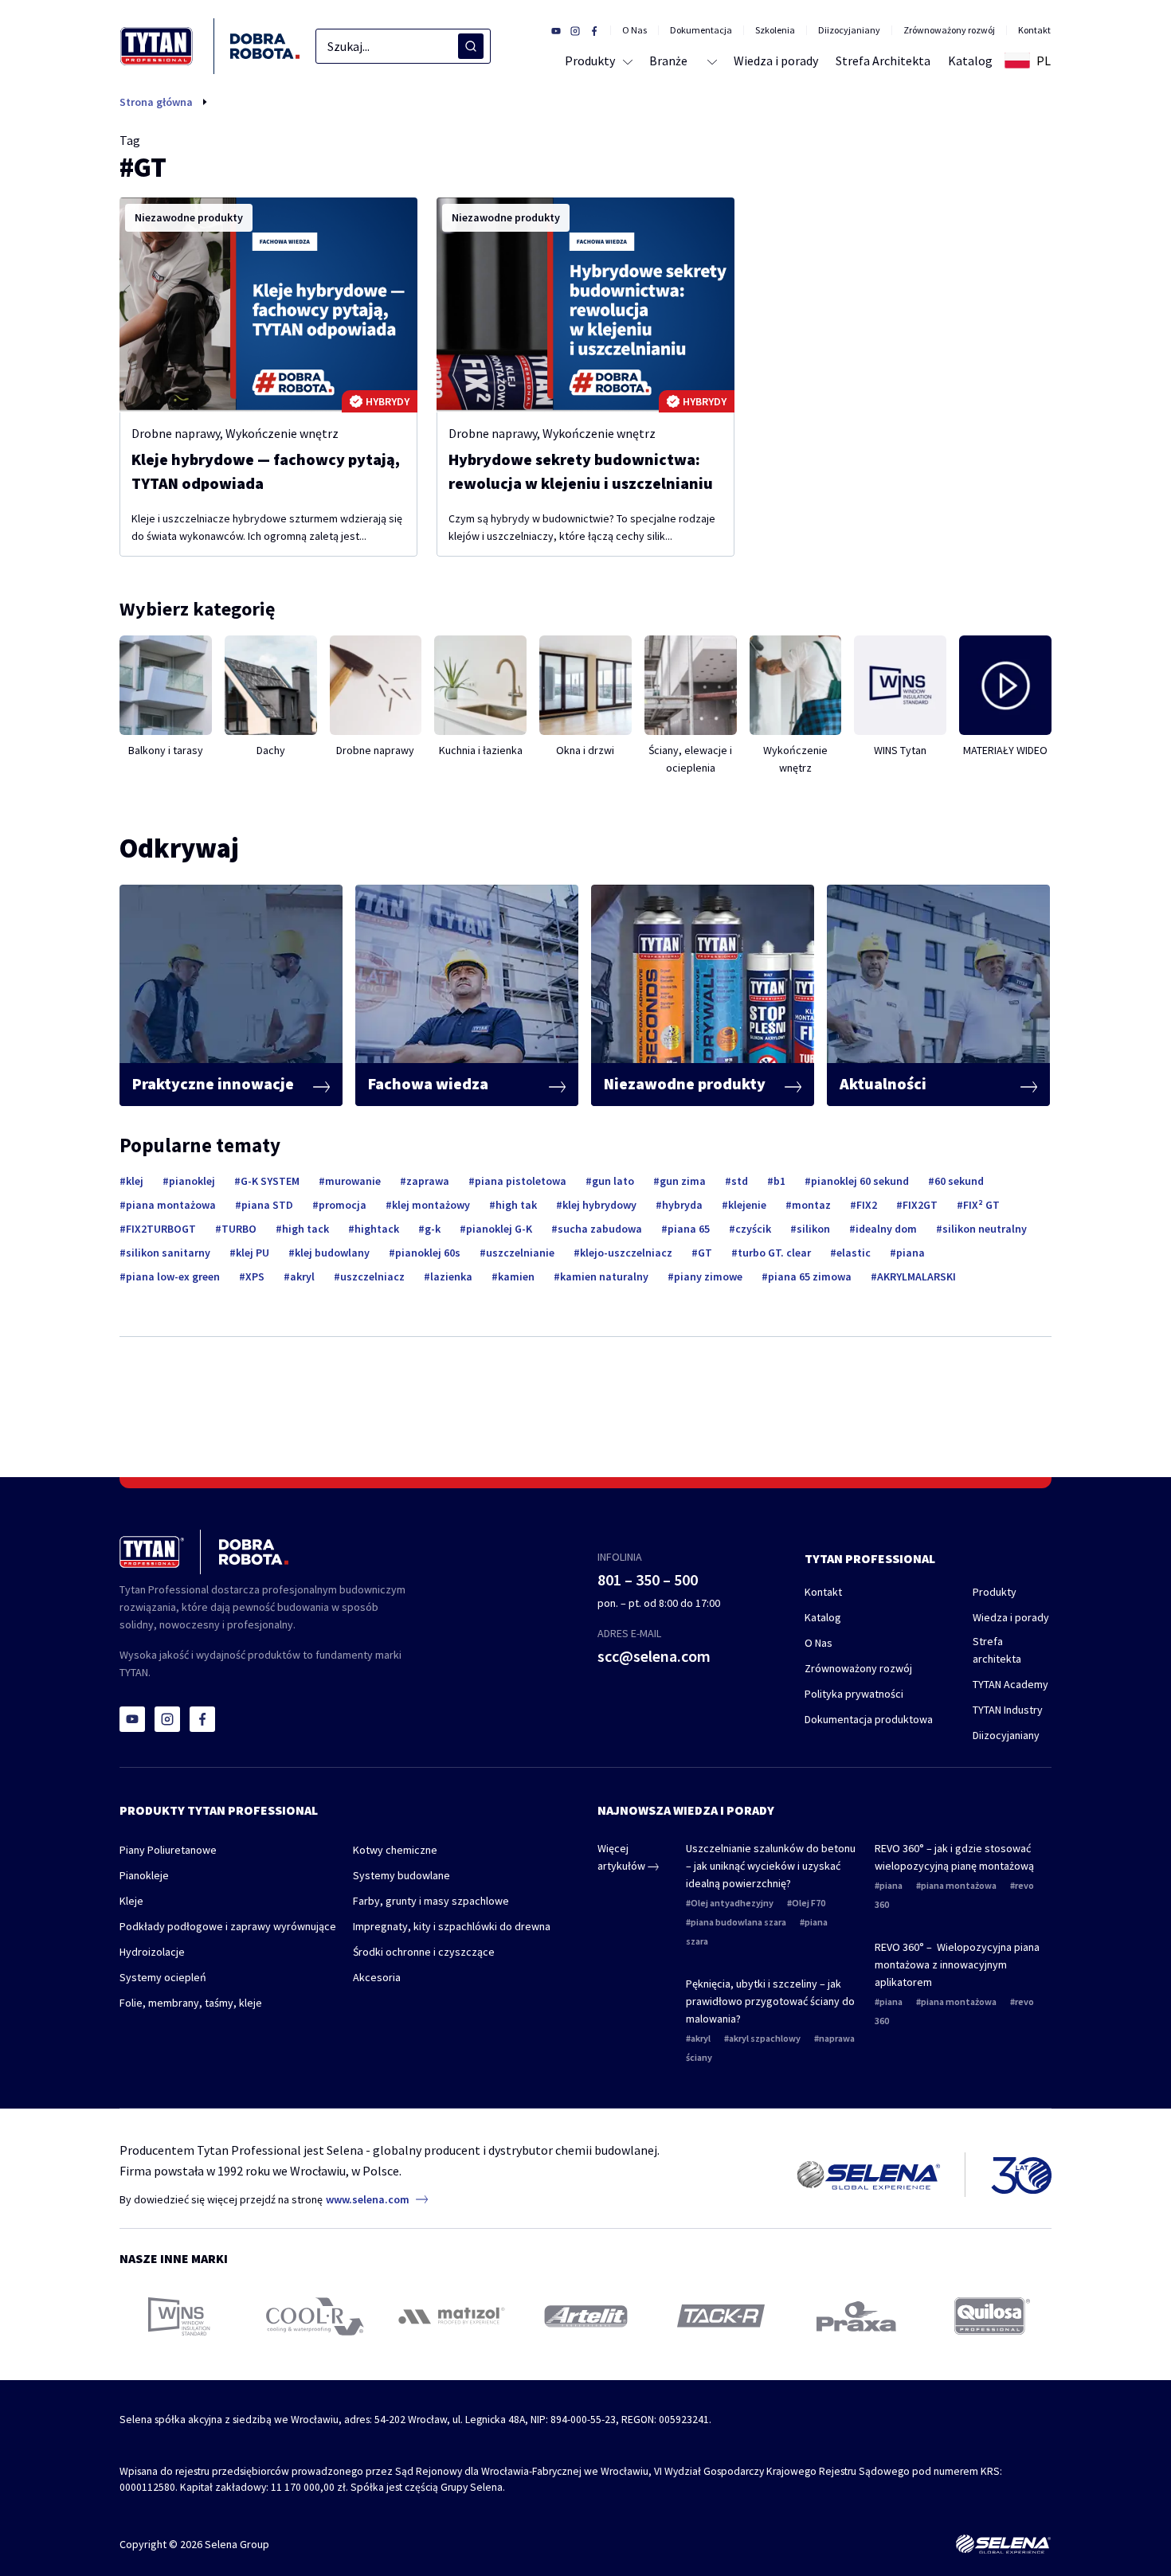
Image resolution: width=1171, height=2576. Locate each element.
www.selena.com (368, 2199)
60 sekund (959, 1181)
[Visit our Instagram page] (575, 30)
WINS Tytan (900, 750)
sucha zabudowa (600, 1229)
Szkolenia (775, 30)
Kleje (131, 1901)
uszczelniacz (372, 1276)
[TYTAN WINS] (179, 2316)
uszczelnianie (520, 1253)
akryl (302, 1276)
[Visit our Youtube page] (556, 30)
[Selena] (1003, 2544)
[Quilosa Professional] (992, 2316)
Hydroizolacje (152, 1952)
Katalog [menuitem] (970, 61)
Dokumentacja (701, 30)
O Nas (634, 30)
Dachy (271, 750)
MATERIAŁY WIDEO (1005, 750)
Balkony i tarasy (166, 750)
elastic (854, 1253)
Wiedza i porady (1011, 1617)
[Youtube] (132, 1719)
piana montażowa (171, 1205)
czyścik (753, 1229)
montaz (811, 1205)
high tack (305, 1229)
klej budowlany (332, 1253)
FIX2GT (920, 1205)
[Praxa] (856, 2316)
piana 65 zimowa (810, 1276)
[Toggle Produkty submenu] (625, 61)
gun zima (683, 1181)
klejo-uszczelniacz (626, 1253)
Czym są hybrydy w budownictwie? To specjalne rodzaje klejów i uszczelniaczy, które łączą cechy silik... (582, 527)
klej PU (253, 1253)
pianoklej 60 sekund (860, 1181)
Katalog (823, 1617)
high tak (516, 1205)
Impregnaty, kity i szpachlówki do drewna (452, 1926)
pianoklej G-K (499, 1229)
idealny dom (886, 1229)
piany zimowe (708, 1276)
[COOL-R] (315, 2316)
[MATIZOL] (450, 2316)
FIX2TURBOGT (161, 1229)
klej (135, 1181)
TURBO (239, 1229)
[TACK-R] (721, 2316)
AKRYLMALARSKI (916, 1276)
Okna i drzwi (585, 750)
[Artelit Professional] (586, 2316)
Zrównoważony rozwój (949, 30)
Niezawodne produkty (189, 217)
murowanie (353, 1181)
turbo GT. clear (774, 1253)
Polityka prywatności (854, 1694)
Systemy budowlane (401, 1875)
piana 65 (689, 1229)
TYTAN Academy (1010, 1684)
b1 (779, 1181)
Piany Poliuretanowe (168, 1850)
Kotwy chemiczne (395, 1850)
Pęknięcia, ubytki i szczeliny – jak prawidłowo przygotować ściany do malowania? (770, 2001)
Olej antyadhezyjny (732, 1903)
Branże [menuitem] (668, 61)
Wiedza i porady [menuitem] (776, 61)
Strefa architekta (997, 1650)
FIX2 (867, 1205)
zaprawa (428, 1181)
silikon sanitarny (168, 1253)
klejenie (747, 1205)
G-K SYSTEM (270, 1181)
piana (911, 1253)
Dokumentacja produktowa (869, 1719)
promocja (343, 1205)
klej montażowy (431, 1205)
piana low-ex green (173, 1276)
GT (705, 1253)
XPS (255, 1276)
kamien (516, 1276)
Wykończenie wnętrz (282, 433)
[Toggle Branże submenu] (711, 61)
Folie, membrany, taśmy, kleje (191, 2003)
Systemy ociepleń (163, 1977)
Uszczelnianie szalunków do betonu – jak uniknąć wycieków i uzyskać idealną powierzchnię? (771, 1866)
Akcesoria (377, 1977)
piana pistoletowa (521, 1181)
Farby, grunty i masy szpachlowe (431, 1901)
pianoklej (192, 1181)
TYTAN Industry (1008, 1710)
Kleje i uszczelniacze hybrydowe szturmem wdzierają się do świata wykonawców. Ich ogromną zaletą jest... (267, 527)
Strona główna (156, 102)
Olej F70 (809, 1903)
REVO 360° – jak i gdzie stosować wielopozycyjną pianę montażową (954, 1857)
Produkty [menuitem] (590, 61)
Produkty (995, 1592)
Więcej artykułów (623, 1857)
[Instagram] (167, 1719)
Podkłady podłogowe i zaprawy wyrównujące (228, 1926)
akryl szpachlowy (765, 2038)
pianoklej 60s (428, 1253)
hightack (377, 1229)
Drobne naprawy (176, 433)
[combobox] (403, 46)
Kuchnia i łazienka (481, 750)
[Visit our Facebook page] (594, 30)
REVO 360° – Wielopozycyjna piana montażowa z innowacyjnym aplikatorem (957, 1964)
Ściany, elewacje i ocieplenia (690, 759)
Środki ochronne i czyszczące (424, 1952)
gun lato (613, 1181)
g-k (433, 1229)
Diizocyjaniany (849, 30)
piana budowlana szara (738, 1922)
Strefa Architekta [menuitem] (883, 61)
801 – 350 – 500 (648, 1579)
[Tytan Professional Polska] (210, 46)
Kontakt (1034, 30)
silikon (813, 1229)
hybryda (682, 1205)
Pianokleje (144, 1875)
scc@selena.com (654, 1656)
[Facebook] (202, 1719)
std (740, 1181)
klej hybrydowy (599, 1205)
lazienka (451, 1276)
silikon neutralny (985, 1229)
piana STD (267, 1205)
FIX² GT (981, 1205)
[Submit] (471, 46)
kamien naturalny (604, 1276)
